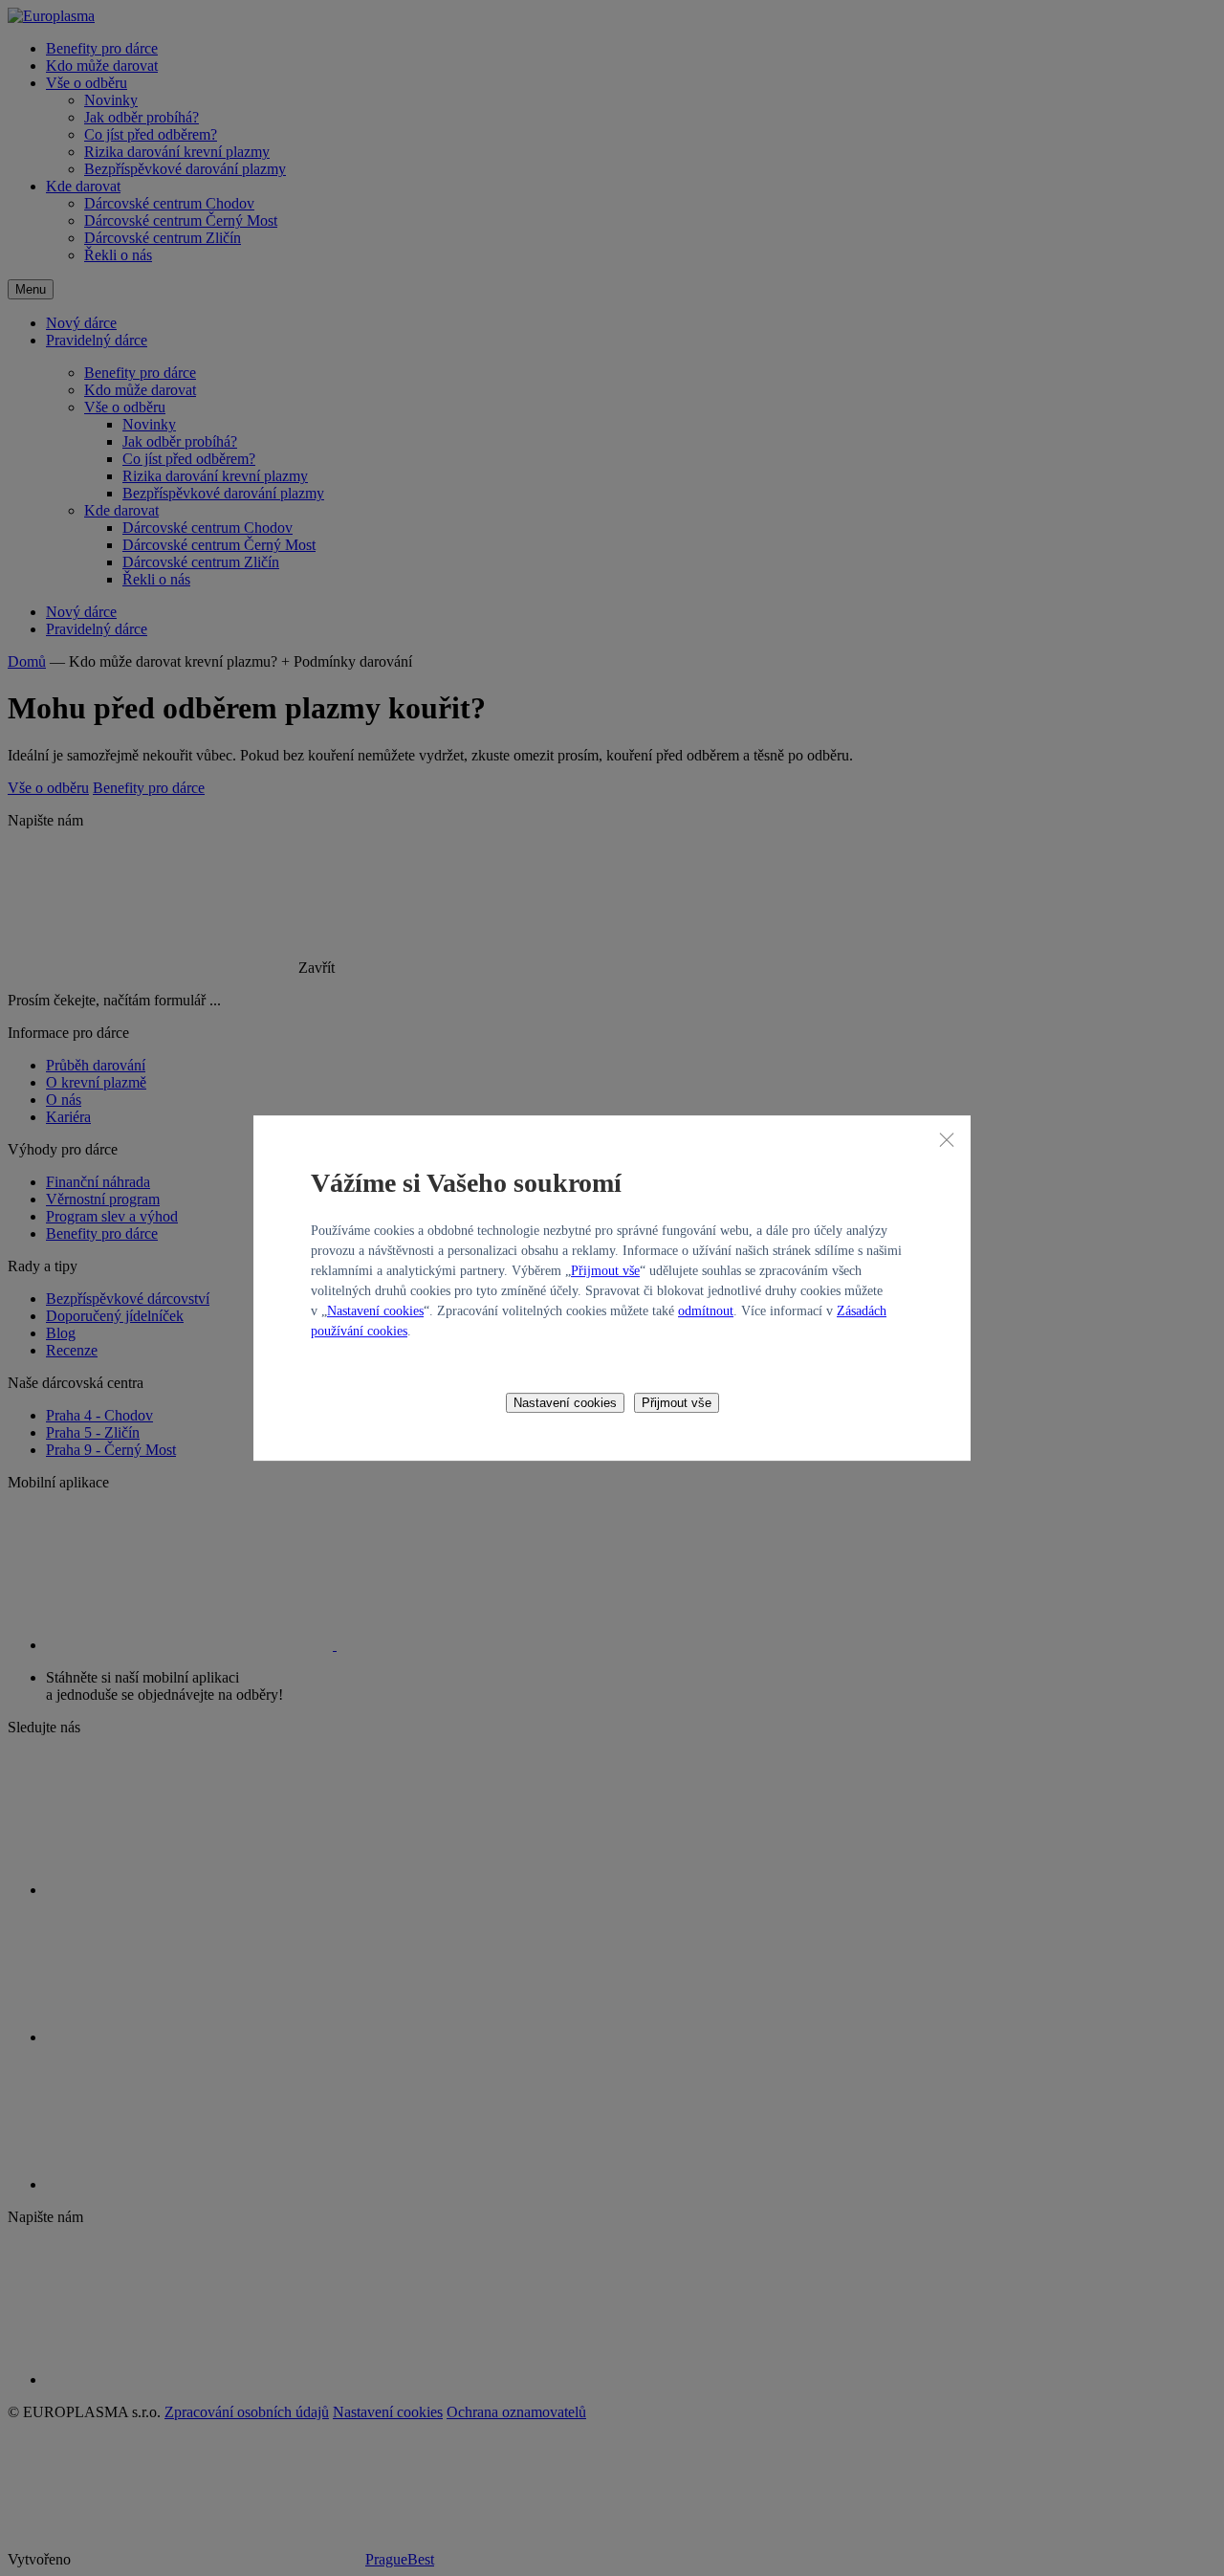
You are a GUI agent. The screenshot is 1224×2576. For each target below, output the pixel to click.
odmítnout (706, 1311)
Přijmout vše (605, 1271)
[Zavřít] (947, 1139)
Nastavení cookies (375, 1311)
